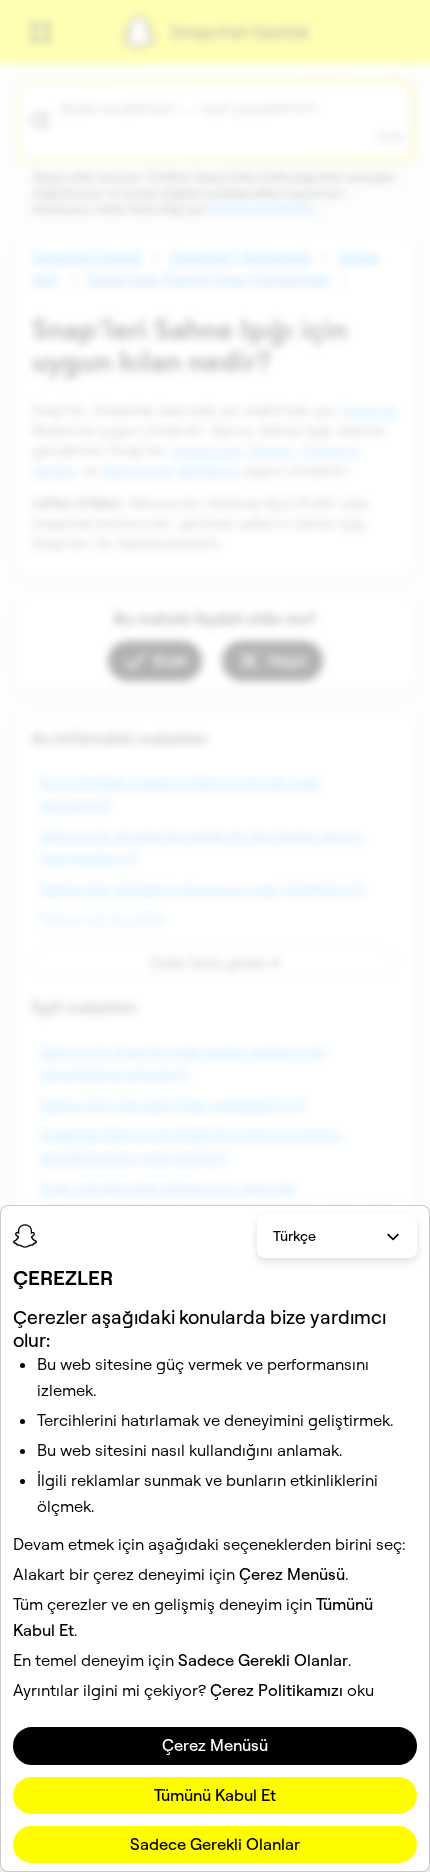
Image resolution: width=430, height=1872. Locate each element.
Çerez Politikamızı (276, 1690)
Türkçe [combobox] (294, 1236)
